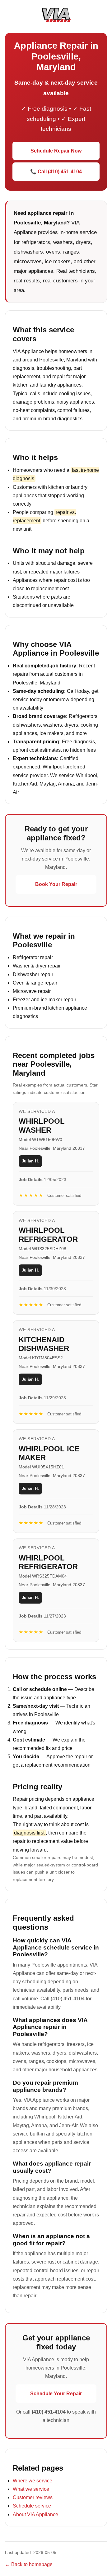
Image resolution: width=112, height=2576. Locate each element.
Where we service (33, 2481)
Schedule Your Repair (56, 2394)
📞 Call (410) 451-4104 (56, 172)
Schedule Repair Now (56, 151)
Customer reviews (33, 2497)
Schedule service (32, 2506)
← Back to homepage (29, 2564)
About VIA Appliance (35, 2514)
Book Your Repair (56, 884)
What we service (31, 2489)
